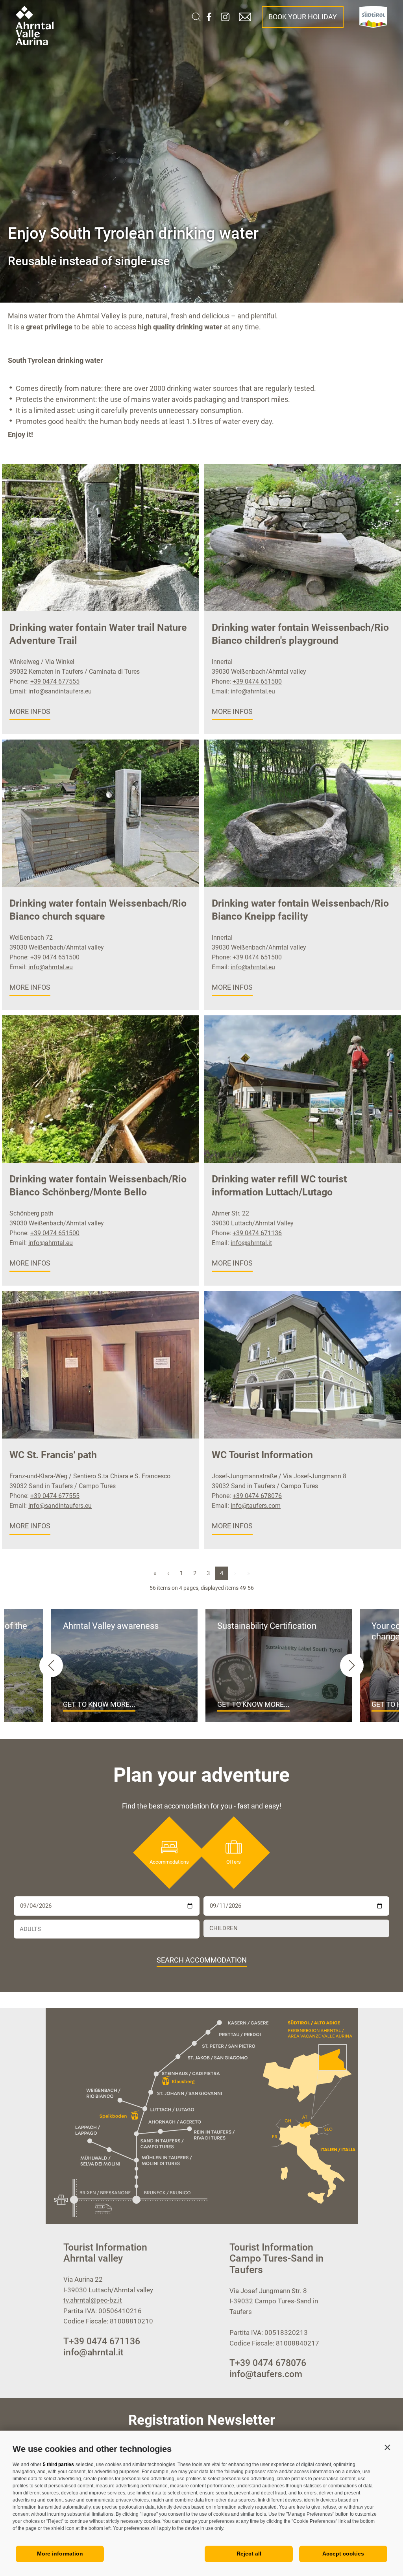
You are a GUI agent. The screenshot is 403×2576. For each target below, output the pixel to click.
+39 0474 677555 (55, 681)
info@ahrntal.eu (253, 691)
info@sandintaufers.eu (60, 691)
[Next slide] (352, 1665)
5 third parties (58, 2464)
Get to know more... (99, 1704)
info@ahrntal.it (251, 1243)
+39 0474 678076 (257, 1496)
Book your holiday (303, 17)
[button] (387, 2447)
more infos (30, 711)
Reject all (249, 2554)
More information (60, 2554)
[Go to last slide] (51, 1665)
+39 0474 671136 (257, 1233)
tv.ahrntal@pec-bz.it (93, 2300)
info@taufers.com (256, 1506)
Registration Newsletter (202, 2420)
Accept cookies (343, 2554)
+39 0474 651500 (257, 681)
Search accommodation (202, 1960)
